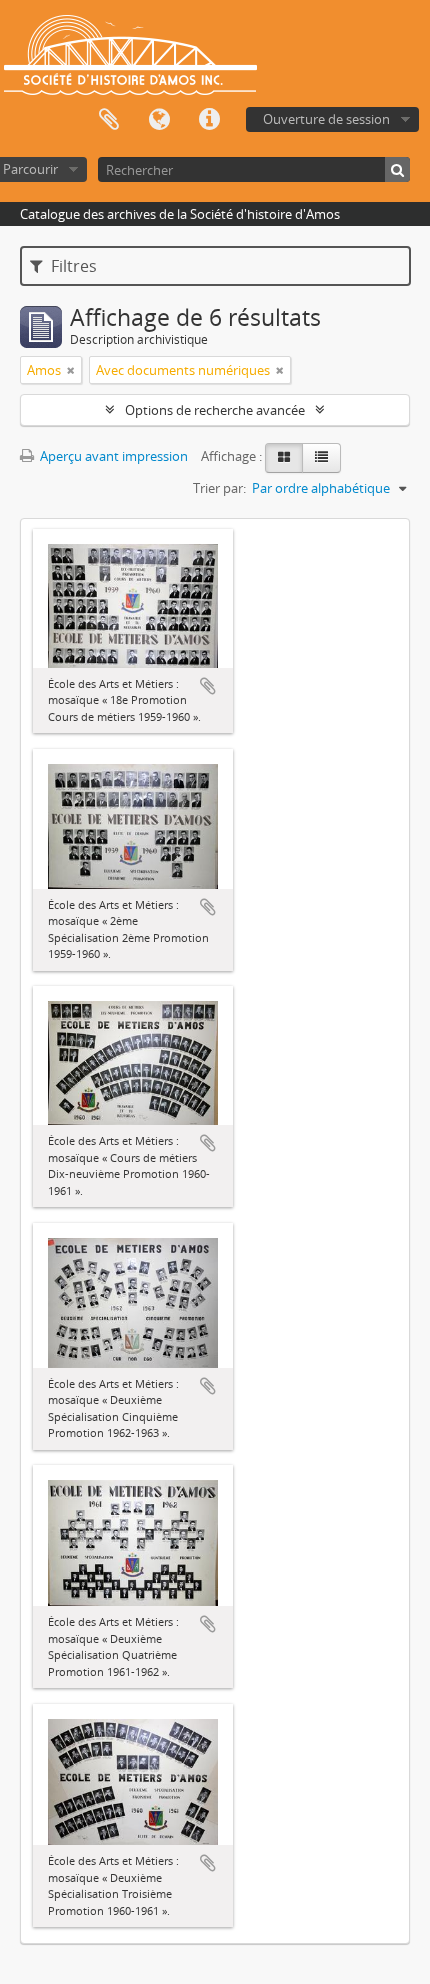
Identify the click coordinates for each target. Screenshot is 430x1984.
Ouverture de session (326, 119)
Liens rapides (209, 120)
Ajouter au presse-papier (208, 686)
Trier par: (219, 488)
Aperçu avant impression (112, 456)
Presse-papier (109, 120)
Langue (159, 120)
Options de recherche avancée (215, 410)
